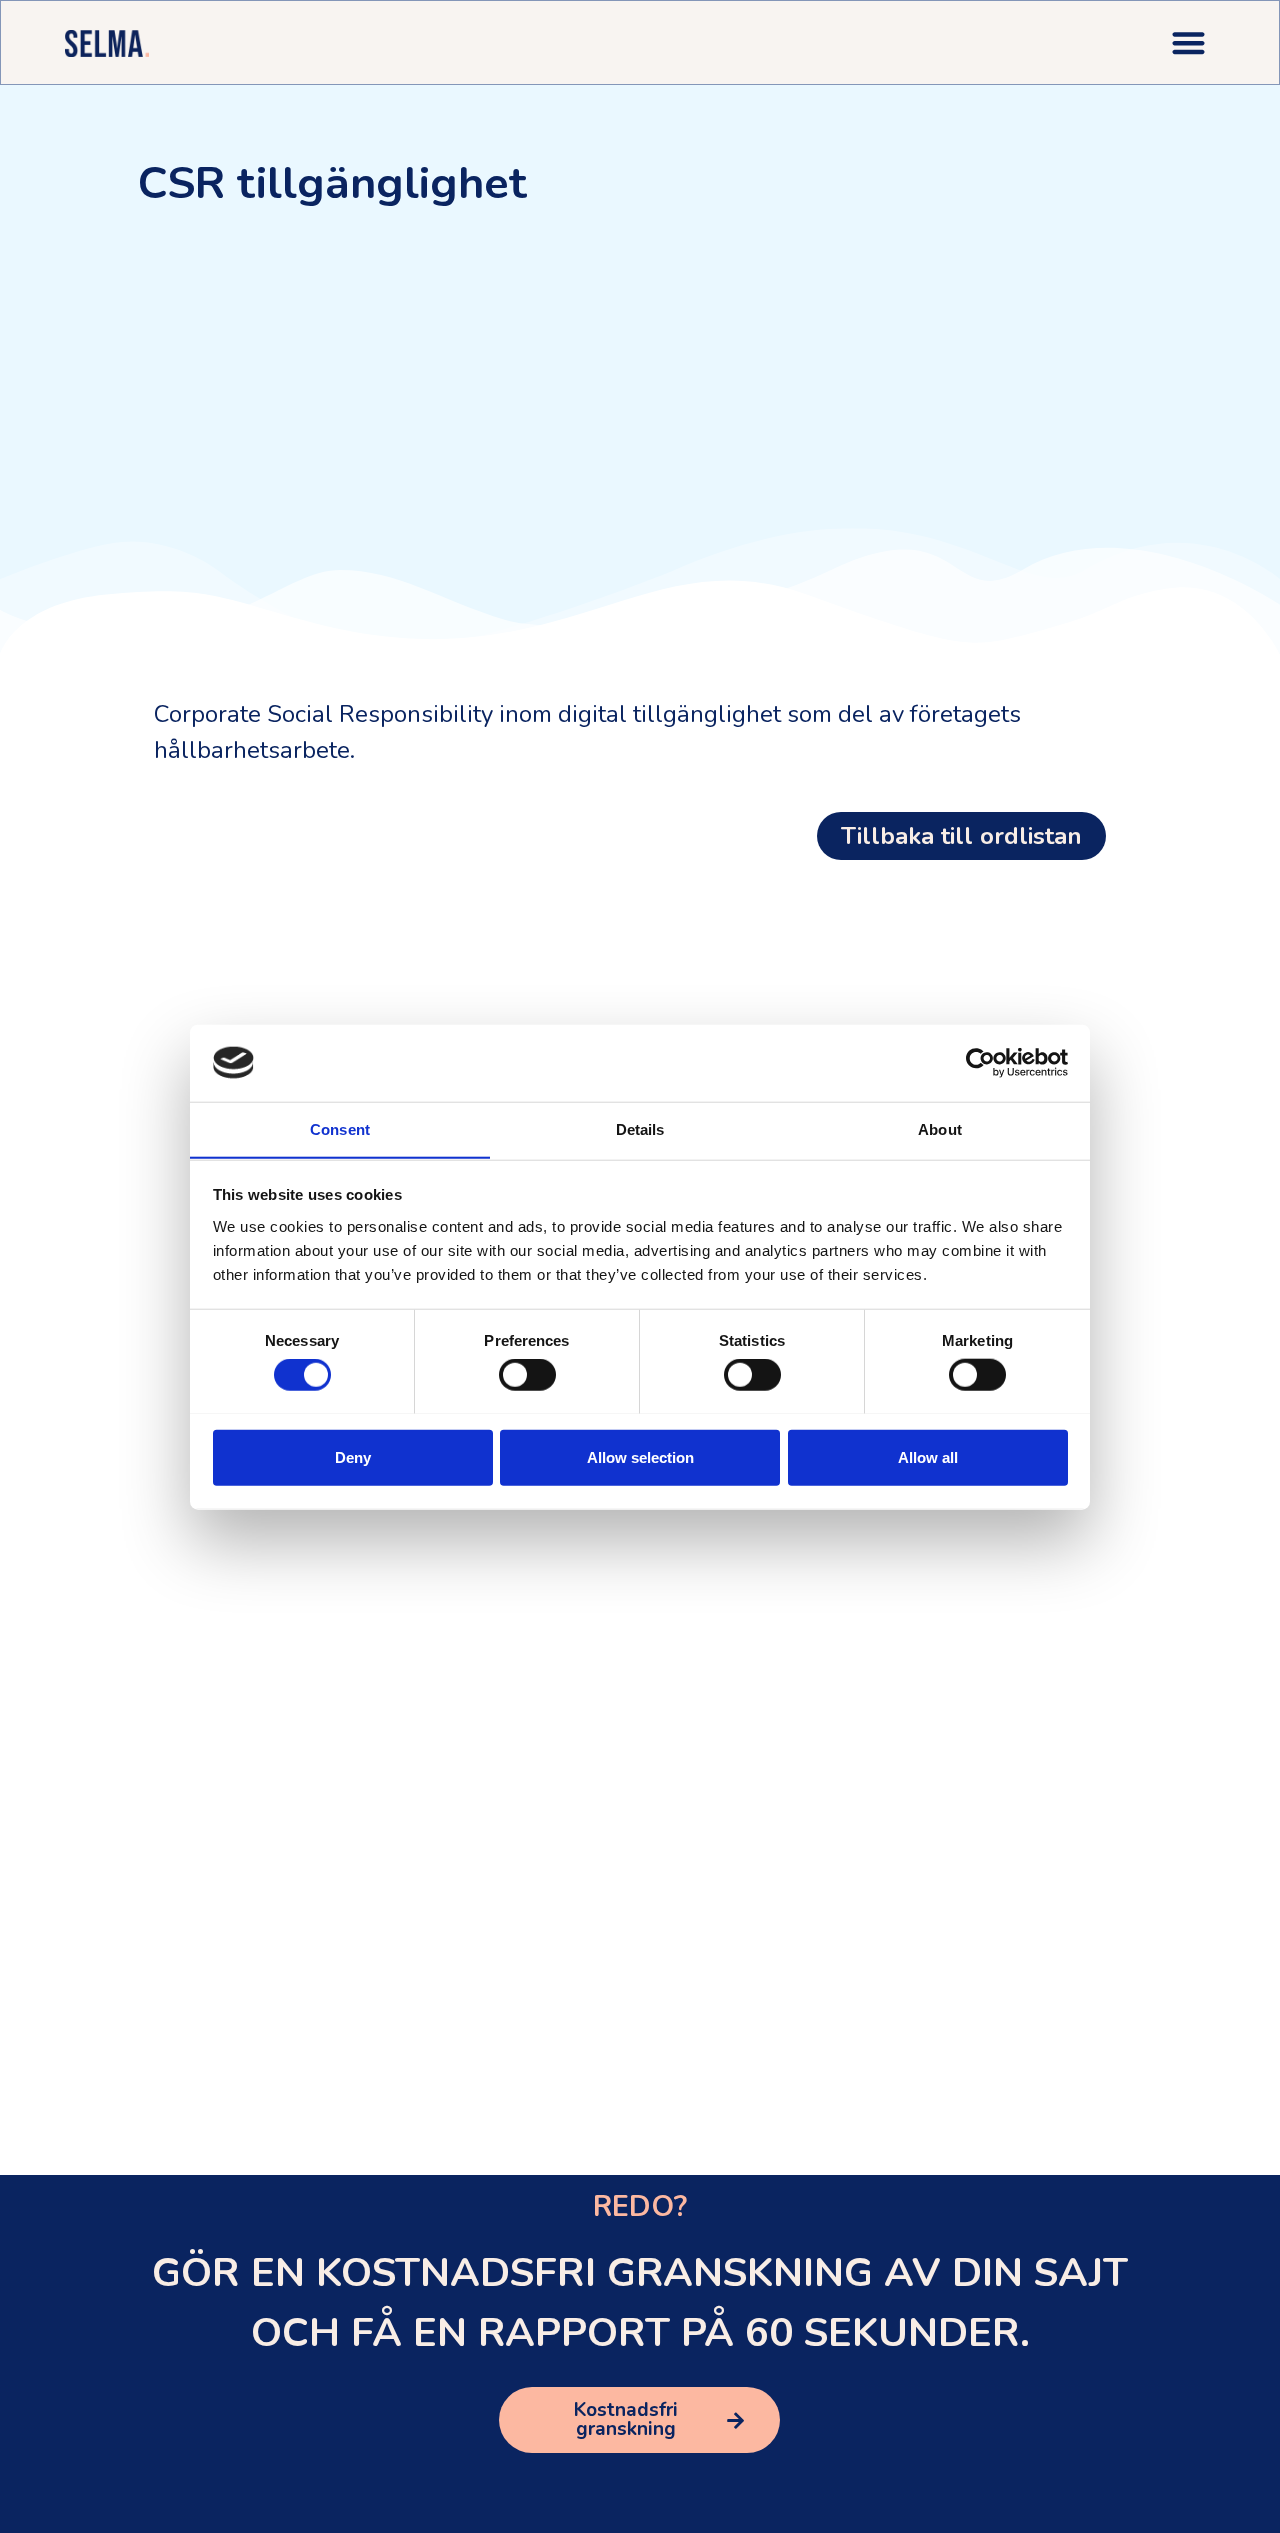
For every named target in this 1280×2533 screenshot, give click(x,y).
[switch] (527, 1374)
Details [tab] (640, 1128)
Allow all (928, 1456)
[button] (1189, 42)
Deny (353, 1456)
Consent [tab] (340, 1128)
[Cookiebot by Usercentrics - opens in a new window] (980, 1063)
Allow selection (640, 1456)
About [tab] (940, 1128)
